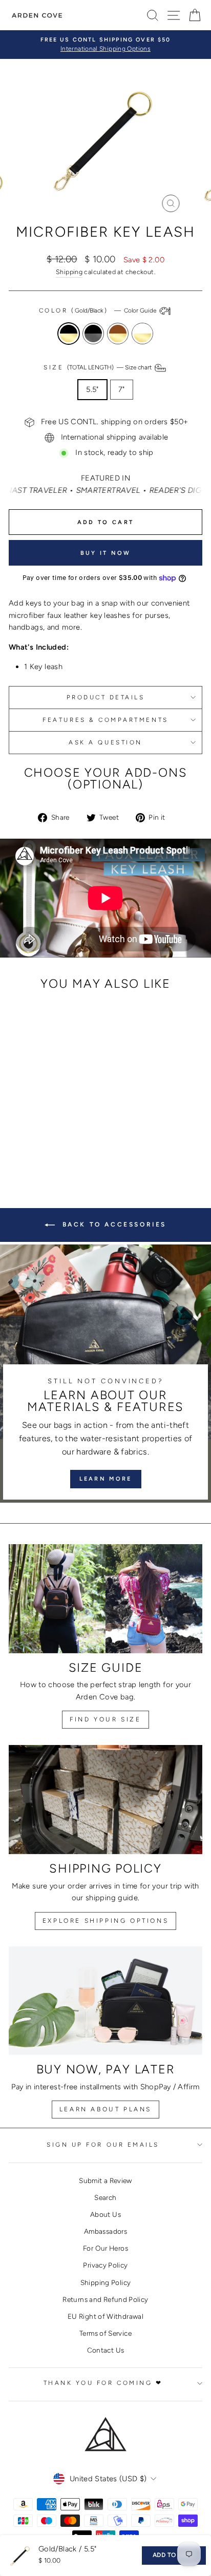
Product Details (106, 697)
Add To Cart (174, 2555)
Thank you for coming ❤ (103, 2383)
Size (98, 367)
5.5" (92, 389)
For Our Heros (105, 2248)
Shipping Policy (106, 2282)
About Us (105, 2214)
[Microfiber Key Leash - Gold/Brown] (51, 1134)
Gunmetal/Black (93, 334)
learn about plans (105, 2109)
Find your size (105, 1719)
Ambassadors (105, 2231)
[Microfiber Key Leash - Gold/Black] (28, 1134)
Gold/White (142, 334)
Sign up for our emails (103, 2145)
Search (105, 2197)
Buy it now (106, 553)
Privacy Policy (105, 2265)
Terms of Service (105, 2333)
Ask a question (105, 742)
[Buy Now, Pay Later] (105, 2001)
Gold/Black (69, 334)
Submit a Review (105, 2180)
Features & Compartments (105, 720)
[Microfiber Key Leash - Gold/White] (63, 1134)
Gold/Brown (118, 334)
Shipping (69, 272)
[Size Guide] (105, 1599)
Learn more (106, 1479)
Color (98, 310)
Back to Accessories (113, 1224)
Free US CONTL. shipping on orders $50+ (115, 422)
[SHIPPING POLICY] (105, 1800)
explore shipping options (105, 1921)
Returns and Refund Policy (105, 2299)
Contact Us (106, 2350)
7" (122, 389)
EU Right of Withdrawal (105, 2316)
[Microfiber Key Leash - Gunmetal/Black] (40, 1134)
